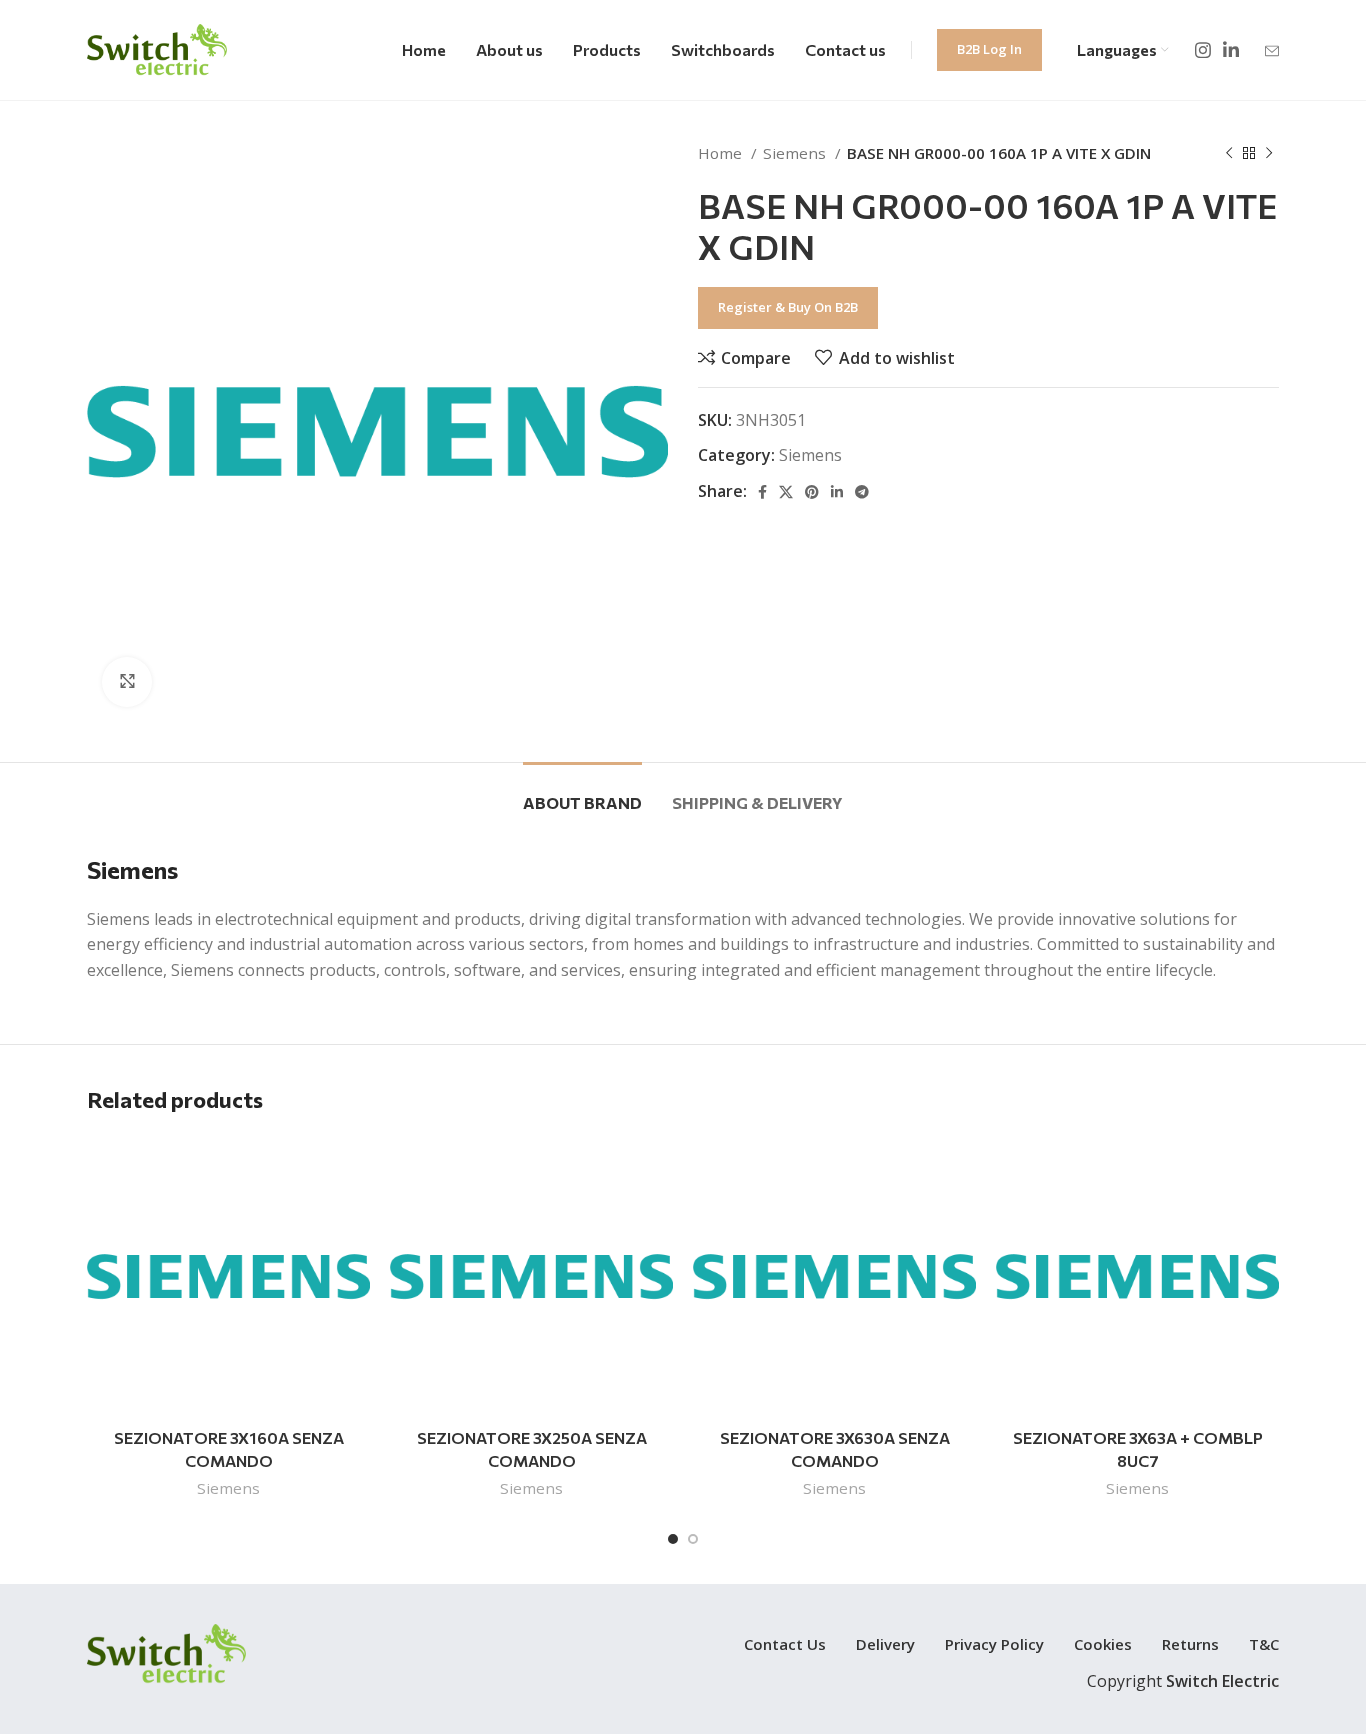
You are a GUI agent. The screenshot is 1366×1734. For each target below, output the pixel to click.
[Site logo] (157, 48)
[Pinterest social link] (812, 492)
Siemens (796, 153)
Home (722, 153)
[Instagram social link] (1203, 50)
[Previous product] (1229, 153)
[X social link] (786, 492)
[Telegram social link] (862, 492)
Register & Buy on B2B (788, 307)
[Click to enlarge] (127, 682)
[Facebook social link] (762, 492)
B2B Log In (989, 49)
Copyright (1183, 1681)
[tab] (582, 792)
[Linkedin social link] (1231, 50)
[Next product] (1269, 153)
